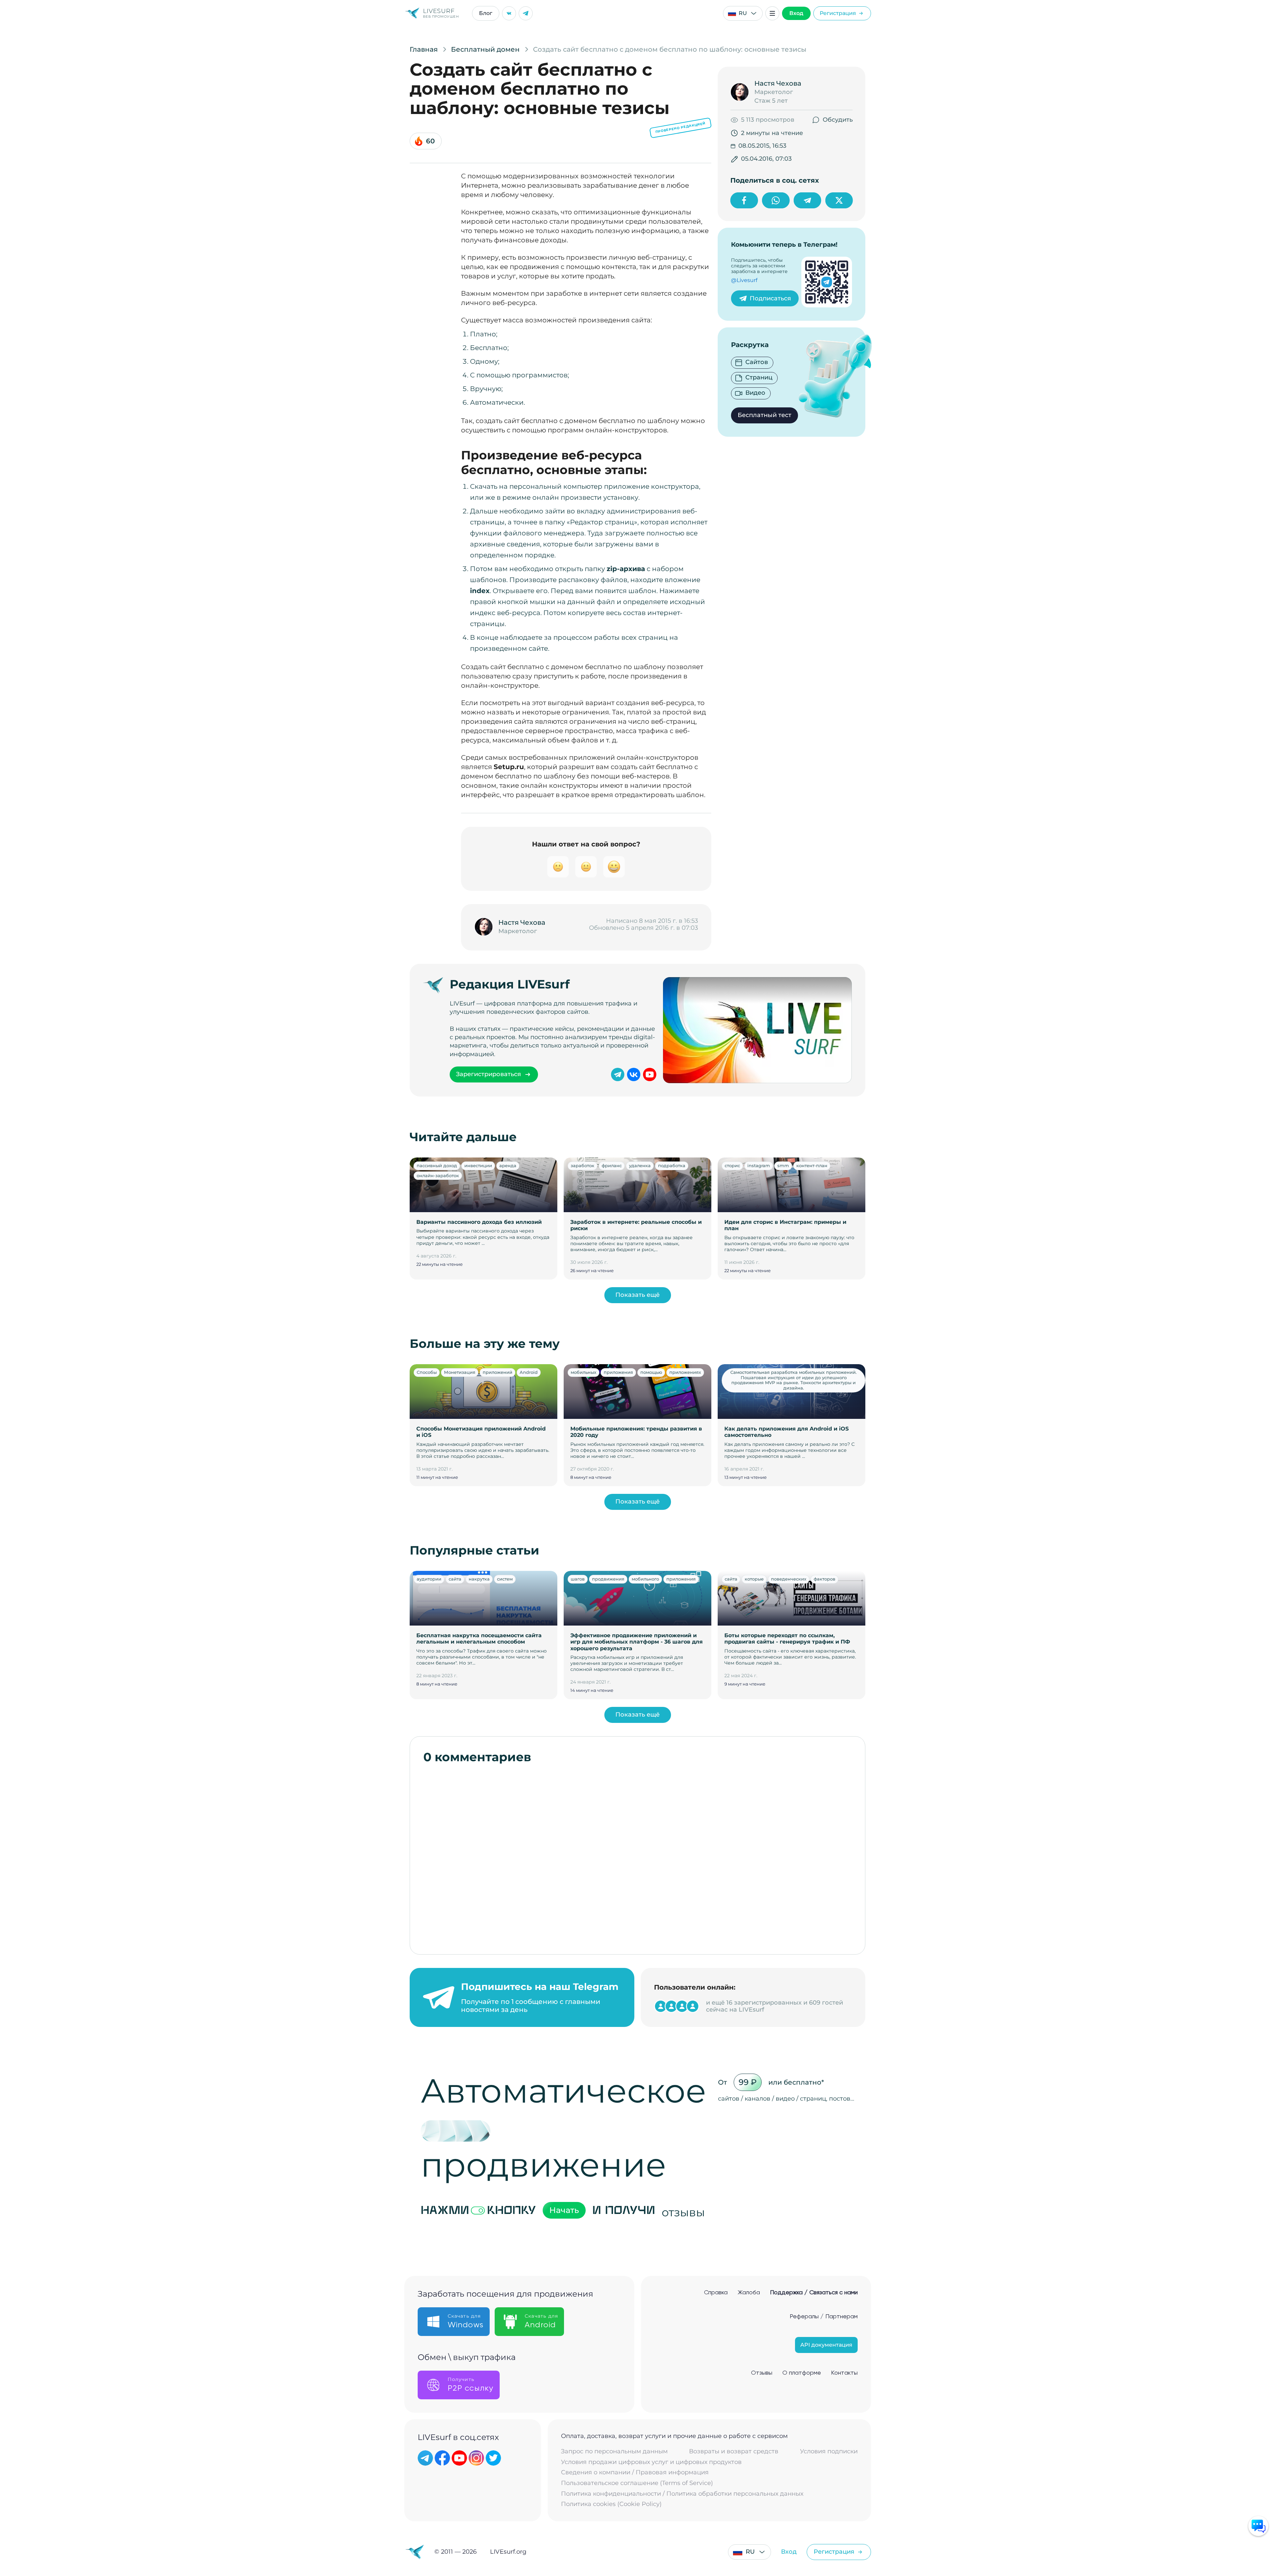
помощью (651, 1372)
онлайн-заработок (438, 1175)
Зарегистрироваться (488, 1074)
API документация (826, 2345)
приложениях (685, 1372)
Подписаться (770, 298)
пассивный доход (437, 1165)
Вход (796, 13)
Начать (564, 2210)
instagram (759, 1165)
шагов (578, 1579)
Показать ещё (637, 1295)
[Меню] (772, 13)
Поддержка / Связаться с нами (814, 2293)
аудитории (429, 1579)
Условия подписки (829, 2451)
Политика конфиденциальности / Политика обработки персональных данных (682, 2494)
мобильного (645, 1579)
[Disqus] (638, 1856)
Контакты (844, 2373)
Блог (486, 13)
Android (529, 1372)
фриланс (612, 1165)
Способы (427, 1372)
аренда (508, 1165)
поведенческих (789, 1579)
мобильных (583, 1372)
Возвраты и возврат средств (734, 2451)
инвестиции (478, 1165)
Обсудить (838, 120)
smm (783, 1165)
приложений (497, 1372)
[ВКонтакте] (509, 13)
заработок (582, 1165)
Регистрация (838, 13)
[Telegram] (526, 13)
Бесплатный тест (764, 415)
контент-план (812, 1165)
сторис (732, 1165)
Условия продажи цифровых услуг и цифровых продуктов (651, 2462)
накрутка (479, 1579)
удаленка (640, 1165)
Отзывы (762, 2373)
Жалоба (749, 2293)
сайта (455, 1579)
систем (505, 1579)
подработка (672, 1165)
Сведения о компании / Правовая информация (635, 2472)
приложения (618, 1372)
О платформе (802, 2373)
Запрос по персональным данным (614, 2451)
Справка (716, 2293)
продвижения (608, 1579)
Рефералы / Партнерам (824, 2317)
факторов (824, 1579)
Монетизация (460, 1372)
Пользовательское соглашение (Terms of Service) (637, 2483)
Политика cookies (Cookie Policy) (611, 2504)
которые (754, 1579)
